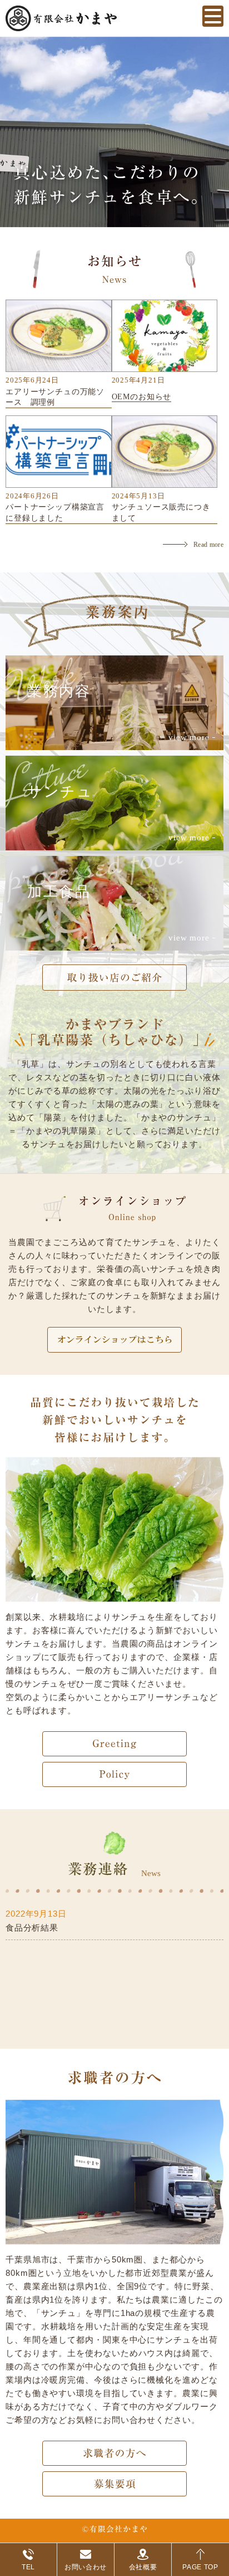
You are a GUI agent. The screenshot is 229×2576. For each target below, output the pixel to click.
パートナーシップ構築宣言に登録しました (55, 513)
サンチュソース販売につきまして (161, 513)
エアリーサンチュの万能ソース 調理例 (55, 397)
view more (189, 737)
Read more (208, 545)
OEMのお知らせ (142, 397)
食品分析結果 (32, 1928)
